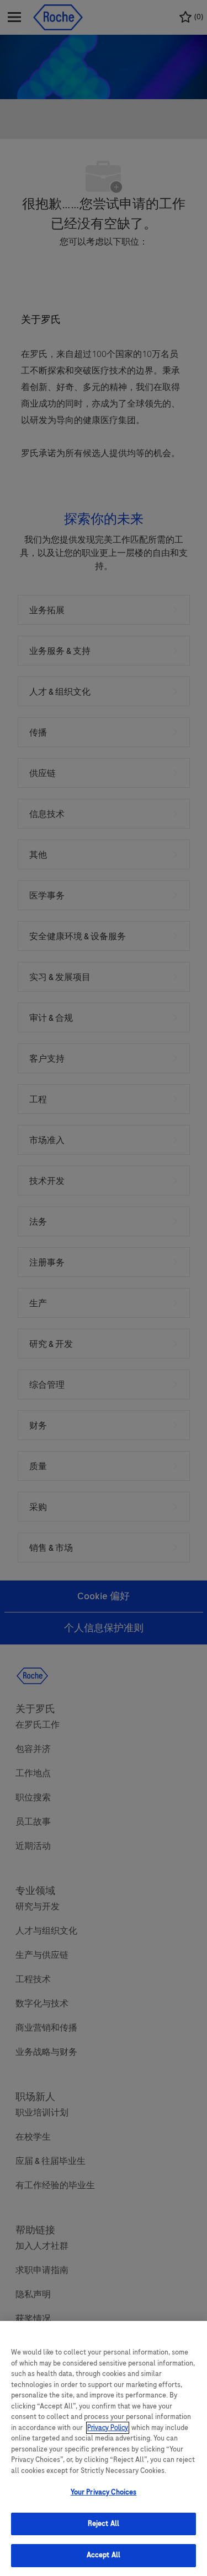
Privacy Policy (108, 2428)
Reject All (104, 2524)
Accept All (104, 2555)
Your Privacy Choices (104, 2492)
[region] (104, 2448)
